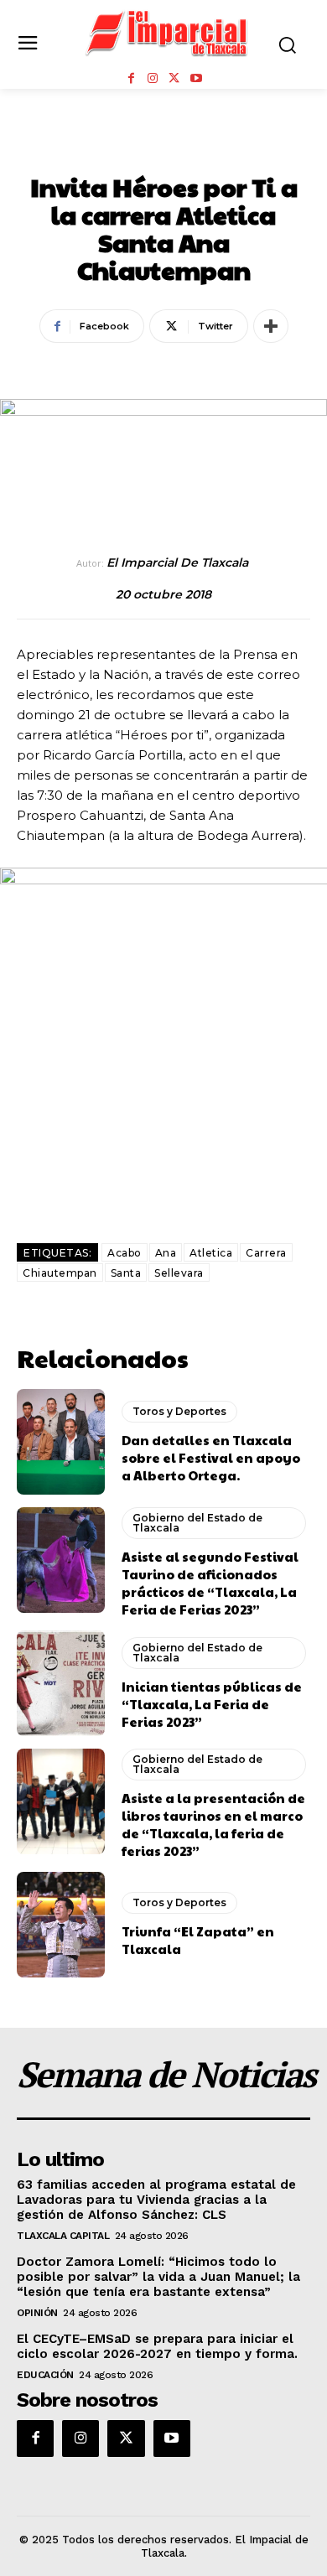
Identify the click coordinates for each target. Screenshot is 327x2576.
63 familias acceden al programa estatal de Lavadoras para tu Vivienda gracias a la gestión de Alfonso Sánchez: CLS (156, 2200)
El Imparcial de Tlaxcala (177, 563)
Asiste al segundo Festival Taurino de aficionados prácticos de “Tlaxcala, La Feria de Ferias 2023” (210, 1583)
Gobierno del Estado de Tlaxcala (197, 1523)
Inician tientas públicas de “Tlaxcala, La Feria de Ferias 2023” (212, 1704)
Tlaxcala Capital (63, 2236)
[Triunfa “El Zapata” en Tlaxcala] (61, 1925)
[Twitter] (174, 79)
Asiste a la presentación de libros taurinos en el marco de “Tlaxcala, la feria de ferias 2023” (213, 1824)
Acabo (125, 1253)
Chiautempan (60, 1273)
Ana (166, 1253)
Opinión (37, 2313)
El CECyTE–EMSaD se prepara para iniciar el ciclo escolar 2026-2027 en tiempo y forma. (157, 2346)
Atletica (211, 1253)
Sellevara (179, 1273)
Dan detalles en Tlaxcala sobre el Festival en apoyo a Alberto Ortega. (211, 1457)
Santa (126, 1273)
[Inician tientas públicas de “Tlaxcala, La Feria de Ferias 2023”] (61, 1683)
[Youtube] (196, 79)
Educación (45, 2375)
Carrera (266, 1253)
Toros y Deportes (163, 150)
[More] (271, 326)
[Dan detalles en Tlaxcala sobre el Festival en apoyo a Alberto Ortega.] (61, 1442)
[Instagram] (153, 79)
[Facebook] (131, 79)
